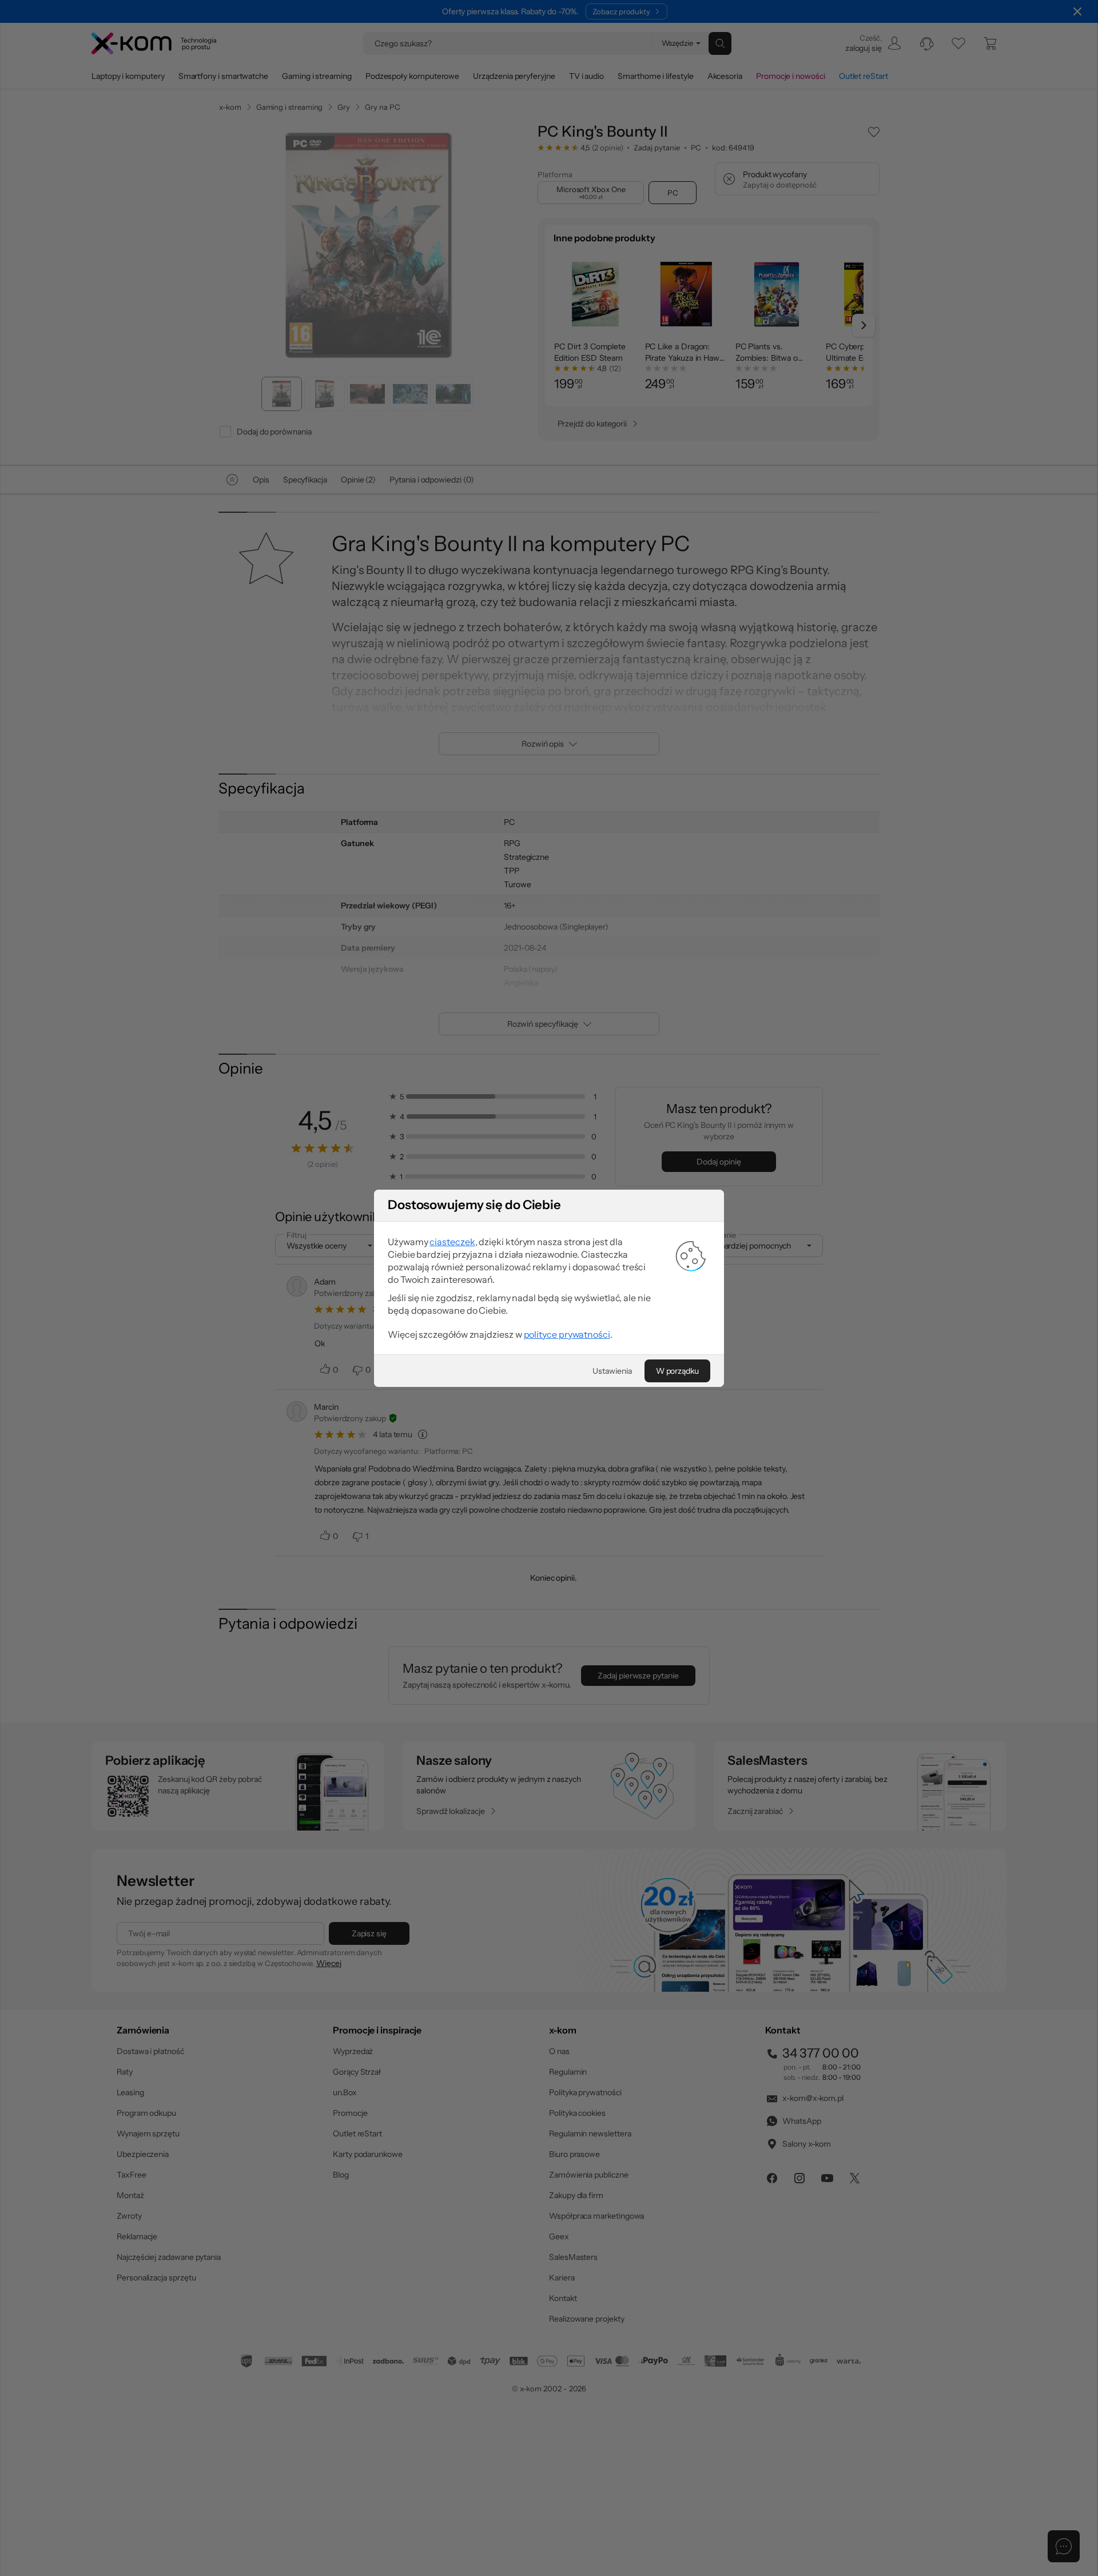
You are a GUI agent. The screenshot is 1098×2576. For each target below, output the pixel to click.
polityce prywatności (567, 1334)
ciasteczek (452, 1242)
